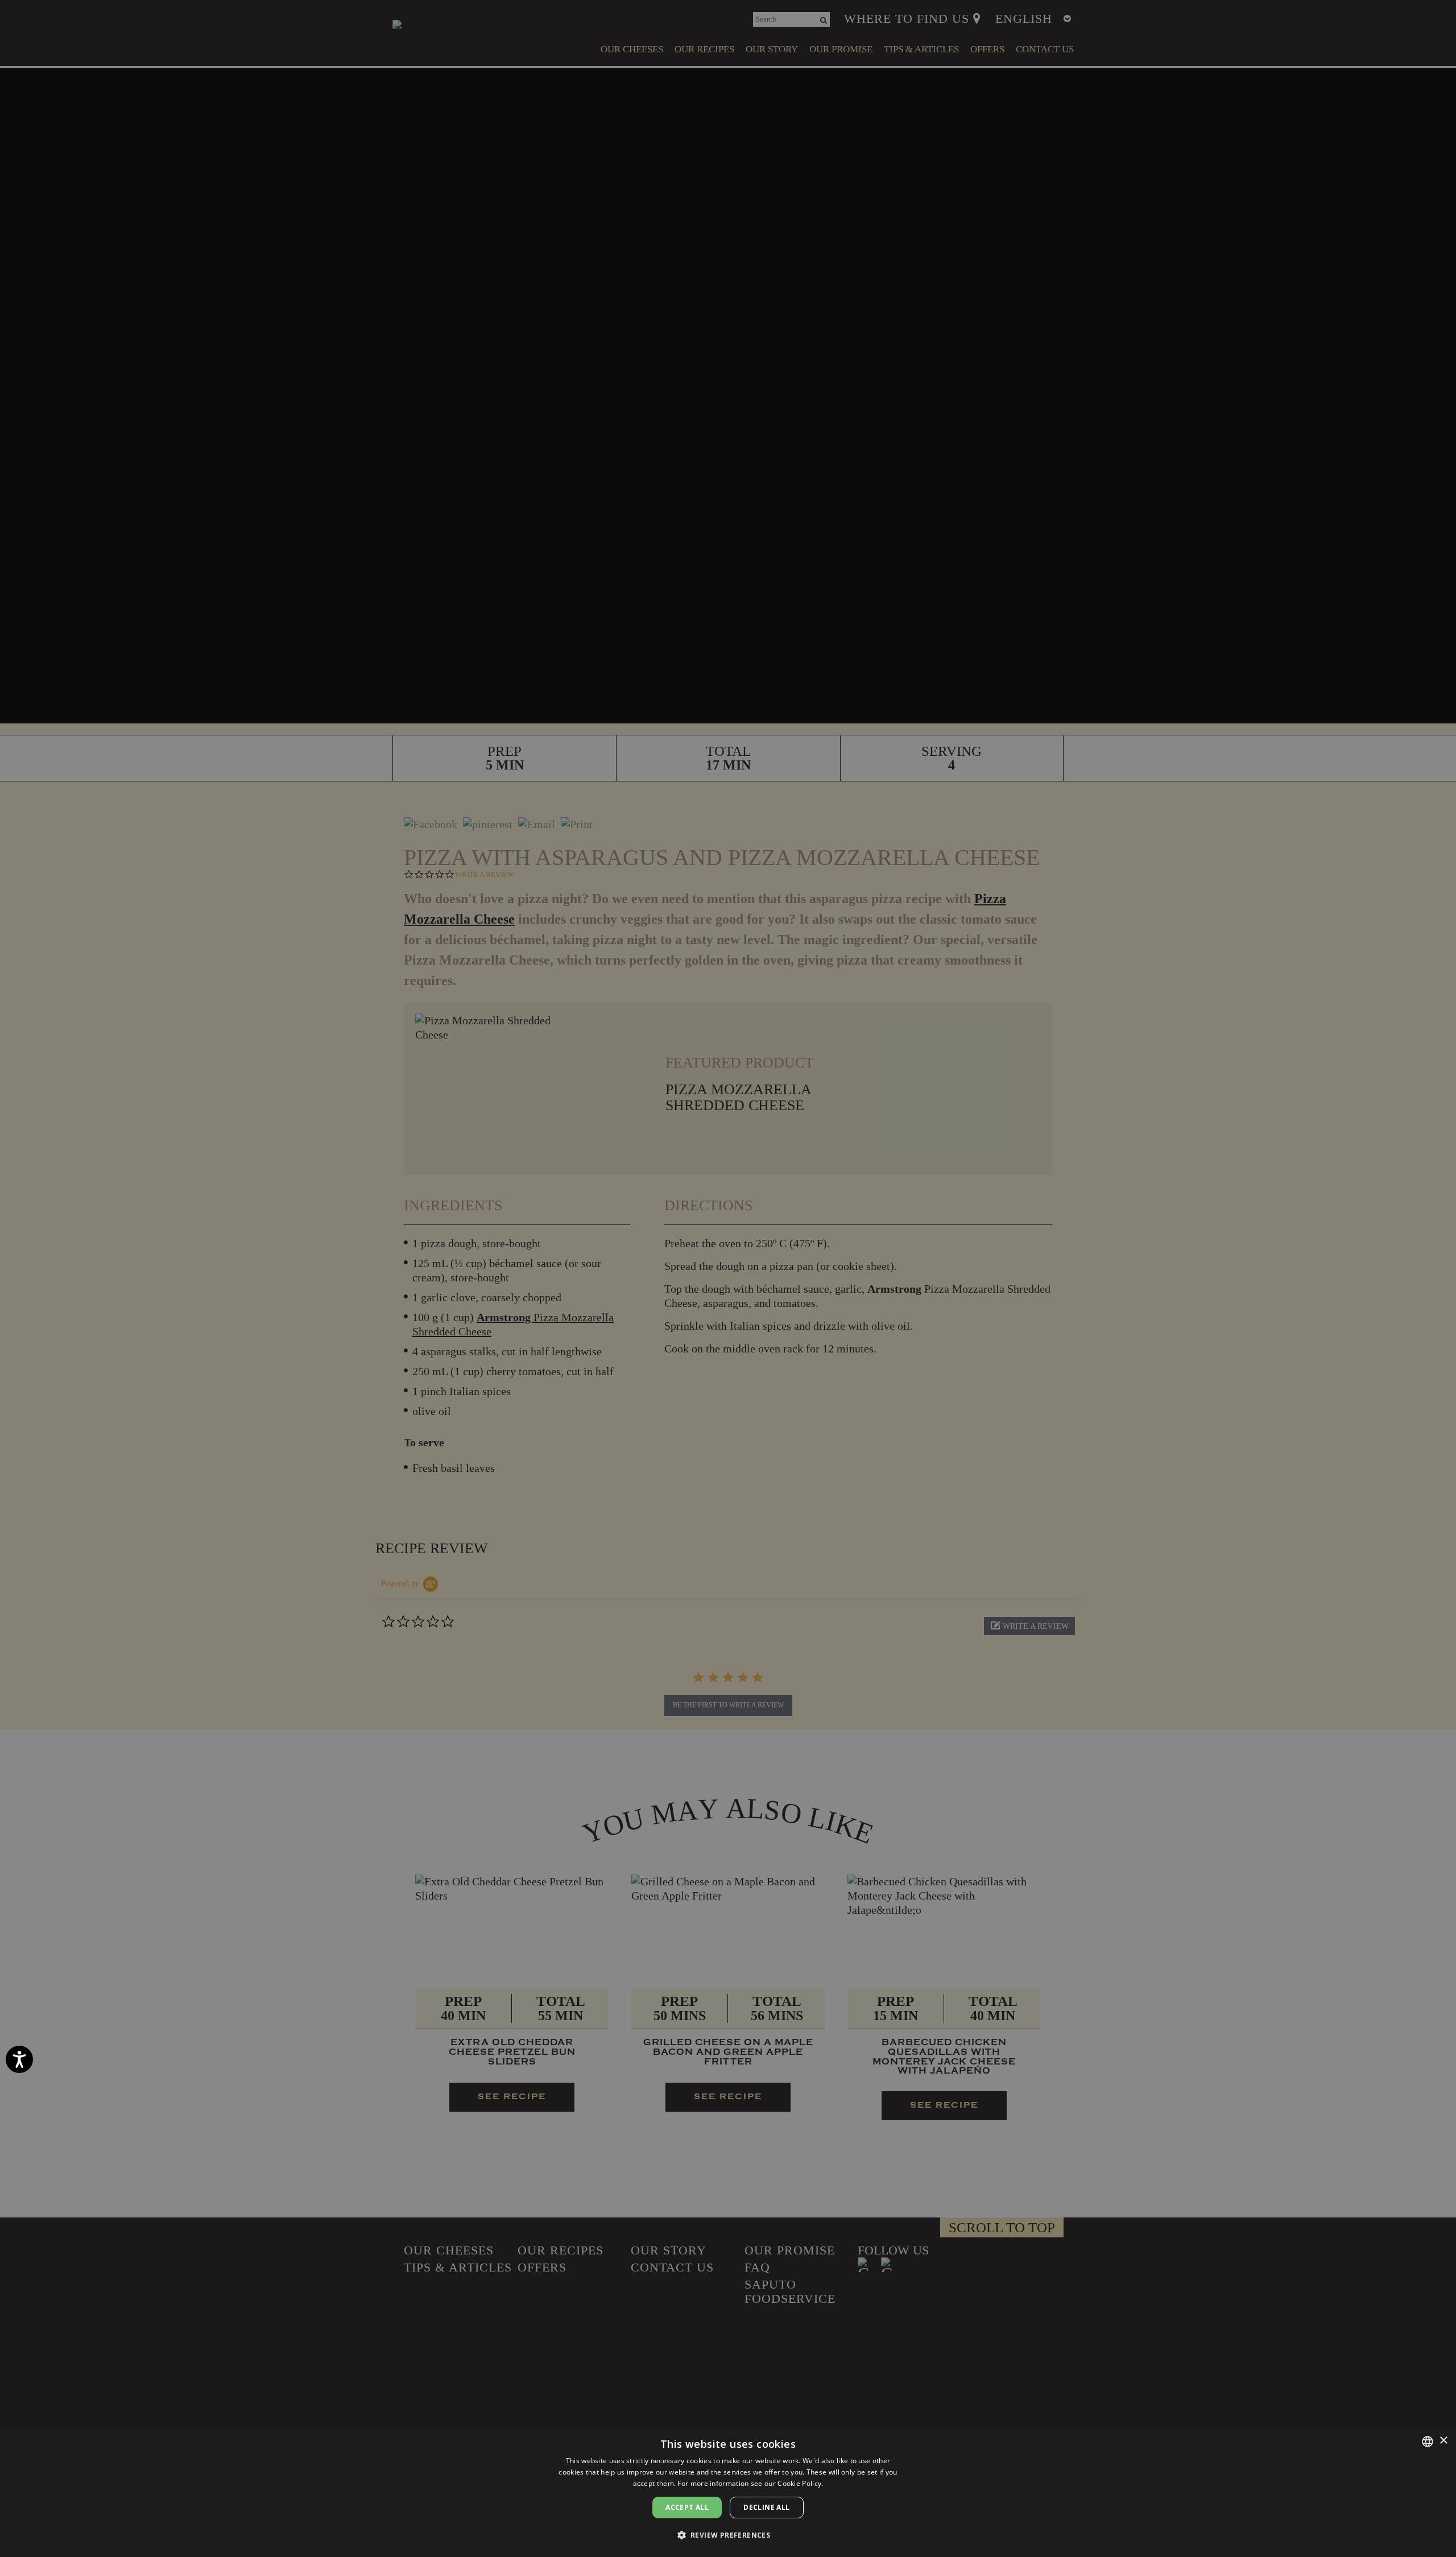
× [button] (1443, 2441)
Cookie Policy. (800, 2483)
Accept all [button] (687, 2507)
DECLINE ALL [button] (766, 2507)
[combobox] (1428, 2442)
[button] (728, 2535)
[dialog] (728, 2492)
